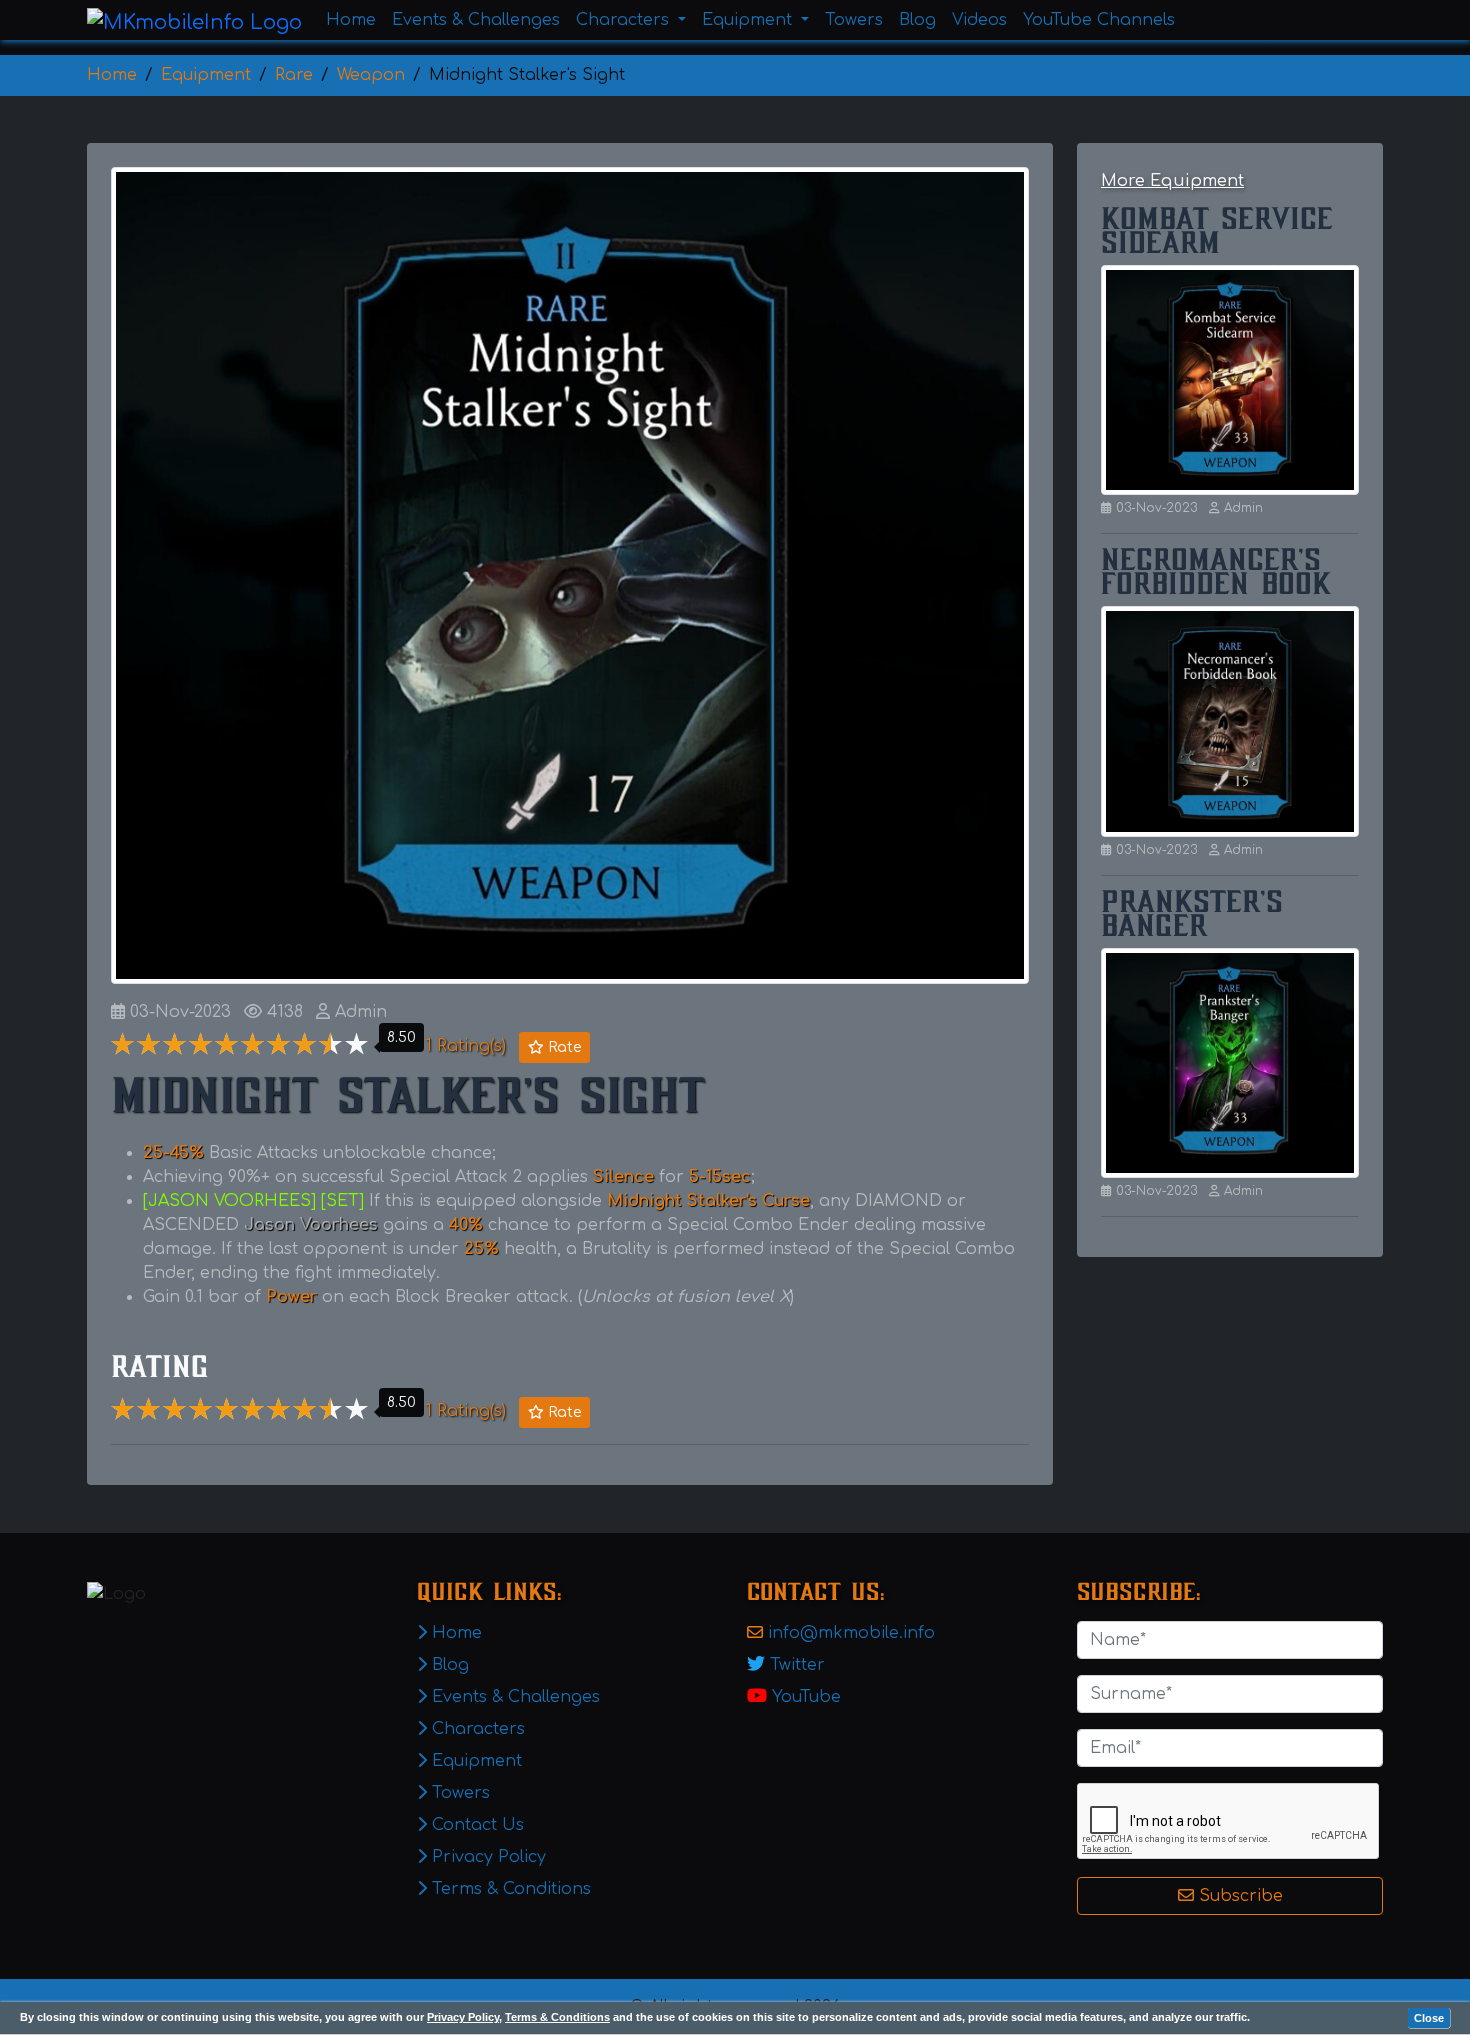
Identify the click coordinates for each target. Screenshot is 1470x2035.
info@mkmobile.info (851, 1633)
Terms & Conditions (557, 2017)
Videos (979, 20)
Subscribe (1238, 1896)
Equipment (474, 1761)
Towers (854, 20)
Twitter (797, 1665)
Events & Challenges (476, 20)
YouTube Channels (1099, 20)
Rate (562, 1047)
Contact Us (475, 1825)
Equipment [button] (749, 20)
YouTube (806, 1697)
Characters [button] (625, 20)
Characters (476, 1729)
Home (351, 20)
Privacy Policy (463, 2017)
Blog (917, 20)
